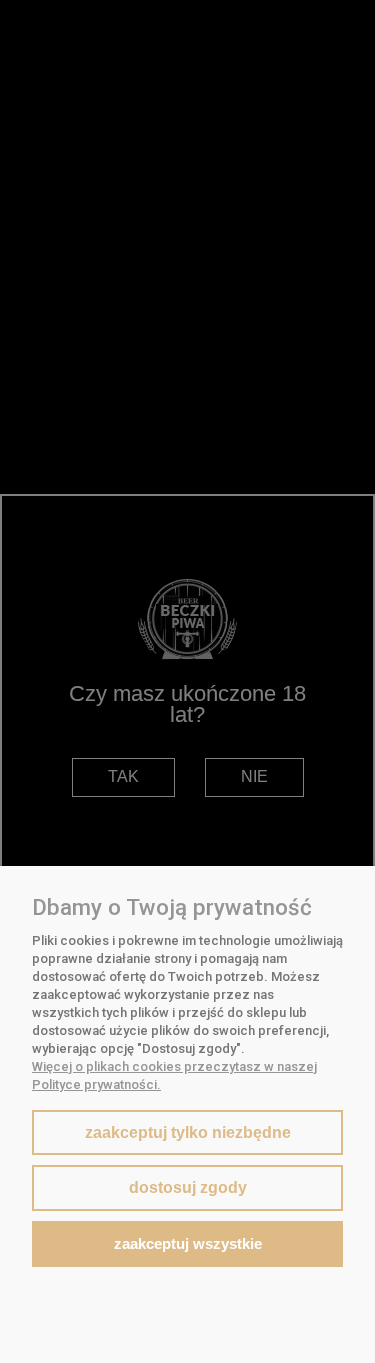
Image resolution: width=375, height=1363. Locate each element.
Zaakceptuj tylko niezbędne (188, 1132)
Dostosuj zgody (188, 1187)
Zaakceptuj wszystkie (188, 1243)
